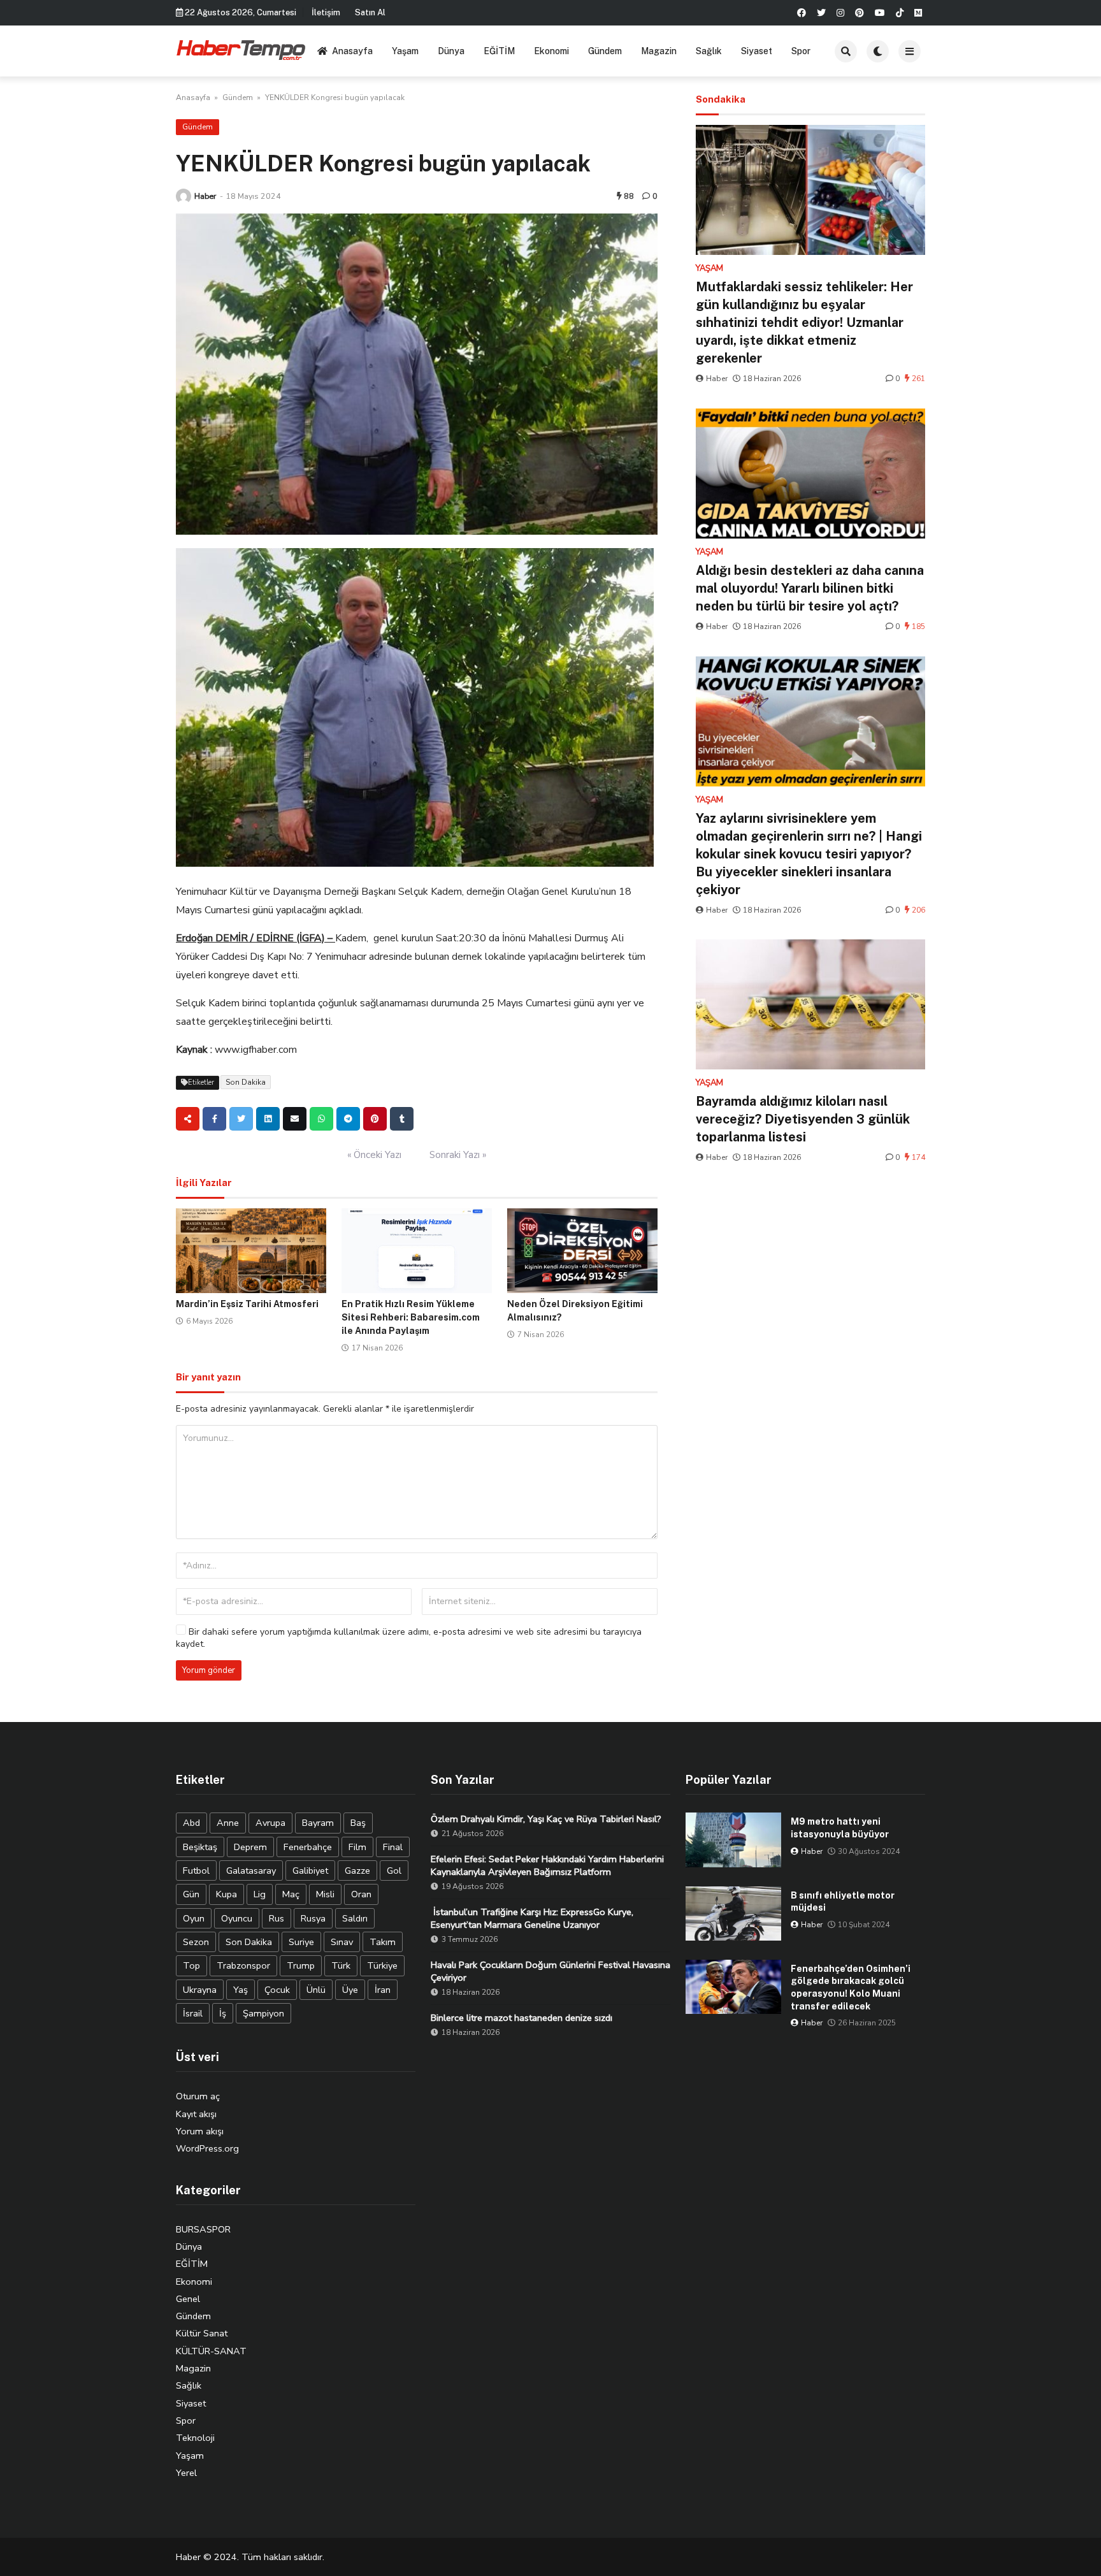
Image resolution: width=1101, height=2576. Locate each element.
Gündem (605, 51)
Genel (188, 2299)
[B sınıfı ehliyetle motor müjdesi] (733, 1914)
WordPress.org (207, 2148)
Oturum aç (198, 2096)
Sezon (196, 1942)
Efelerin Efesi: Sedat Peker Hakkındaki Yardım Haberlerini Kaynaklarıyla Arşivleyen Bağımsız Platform (547, 1865)
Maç (291, 1894)
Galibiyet (310, 1870)
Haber (205, 196)
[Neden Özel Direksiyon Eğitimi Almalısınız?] (582, 1251)
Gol (394, 1870)
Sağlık (709, 51)
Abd (191, 1823)
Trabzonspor (243, 1965)
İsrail (193, 2013)
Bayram (318, 1823)
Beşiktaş (200, 1847)
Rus (277, 1918)
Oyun (194, 1918)
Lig (260, 1894)
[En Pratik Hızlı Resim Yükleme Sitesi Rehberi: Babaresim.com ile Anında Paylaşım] (417, 1251)
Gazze (357, 1870)
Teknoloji (195, 2438)
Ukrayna (200, 1990)
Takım (383, 1942)
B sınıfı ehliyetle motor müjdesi (843, 1902)
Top (191, 1965)
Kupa (227, 1894)
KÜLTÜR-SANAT (211, 2351)
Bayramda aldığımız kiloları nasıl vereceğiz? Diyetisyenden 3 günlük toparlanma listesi (803, 1119)
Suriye (301, 1942)
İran (383, 1990)
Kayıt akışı (196, 2114)
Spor (801, 51)
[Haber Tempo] (242, 49)
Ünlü (316, 1990)
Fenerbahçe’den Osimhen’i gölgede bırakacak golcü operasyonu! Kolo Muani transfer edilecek (851, 1987)
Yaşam (405, 51)
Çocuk (277, 1990)
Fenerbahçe (308, 1847)
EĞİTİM (499, 51)
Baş (358, 1823)
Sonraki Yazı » (458, 1155)
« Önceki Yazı (374, 1155)
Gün (191, 1894)
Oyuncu (237, 1918)
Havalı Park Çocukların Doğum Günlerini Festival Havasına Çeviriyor (550, 1971)
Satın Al (370, 12)
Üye (350, 1990)
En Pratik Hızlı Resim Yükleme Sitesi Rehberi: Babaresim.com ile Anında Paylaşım (411, 1317)
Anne (228, 1823)
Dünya (451, 51)
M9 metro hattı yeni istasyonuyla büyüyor (840, 1828)
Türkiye (382, 1965)
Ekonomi (551, 51)
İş (223, 2013)
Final (393, 1847)
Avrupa (270, 1823)
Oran (361, 1894)
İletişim (326, 12)
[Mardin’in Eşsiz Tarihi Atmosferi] (251, 1251)
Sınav (342, 1942)
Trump (301, 1965)
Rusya (313, 1918)
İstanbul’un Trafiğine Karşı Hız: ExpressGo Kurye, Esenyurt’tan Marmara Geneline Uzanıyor (532, 1918)
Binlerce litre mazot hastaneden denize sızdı (522, 2018)
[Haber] (183, 196)
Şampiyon (263, 2013)
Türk (341, 1965)
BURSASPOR (203, 2229)
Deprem (250, 1847)
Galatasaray (251, 1870)
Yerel (186, 2473)
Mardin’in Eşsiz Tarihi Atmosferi (247, 1304)
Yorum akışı (200, 2131)
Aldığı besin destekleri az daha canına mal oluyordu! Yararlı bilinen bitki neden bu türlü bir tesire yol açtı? (810, 588)
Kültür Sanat (202, 2333)
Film (357, 1847)
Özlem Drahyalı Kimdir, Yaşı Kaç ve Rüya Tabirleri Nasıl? (546, 1819)
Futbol (196, 1870)
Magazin (659, 51)
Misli (325, 1894)
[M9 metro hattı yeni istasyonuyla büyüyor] (733, 1840)
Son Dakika (246, 1082)
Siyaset (757, 51)
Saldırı (355, 1918)
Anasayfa (352, 51)
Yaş (241, 1990)
